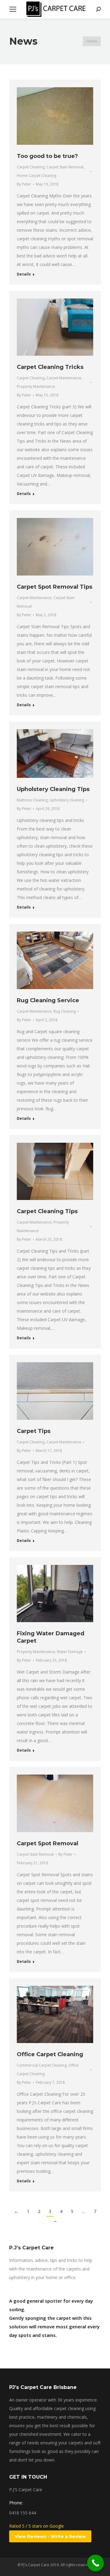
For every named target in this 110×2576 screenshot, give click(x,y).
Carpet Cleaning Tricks (50, 367)
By (24, 184)
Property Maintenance (36, 386)
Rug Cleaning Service (48, 1000)
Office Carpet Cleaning (50, 2054)
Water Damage (70, 1652)
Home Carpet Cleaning (37, 176)
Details (24, 274)
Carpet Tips (34, 1431)
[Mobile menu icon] (13, 9)
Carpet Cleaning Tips (47, 1211)
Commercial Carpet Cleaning (42, 2065)
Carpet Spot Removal (48, 1843)
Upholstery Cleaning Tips (53, 789)
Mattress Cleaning (32, 800)
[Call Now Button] (95, 2563)
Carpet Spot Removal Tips (55, 587)
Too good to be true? (47, 156)
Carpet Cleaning (31, 167)
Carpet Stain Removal (65, 167)
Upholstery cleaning (67, 800)
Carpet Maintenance (64, 378)
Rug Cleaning (65, 1011)
